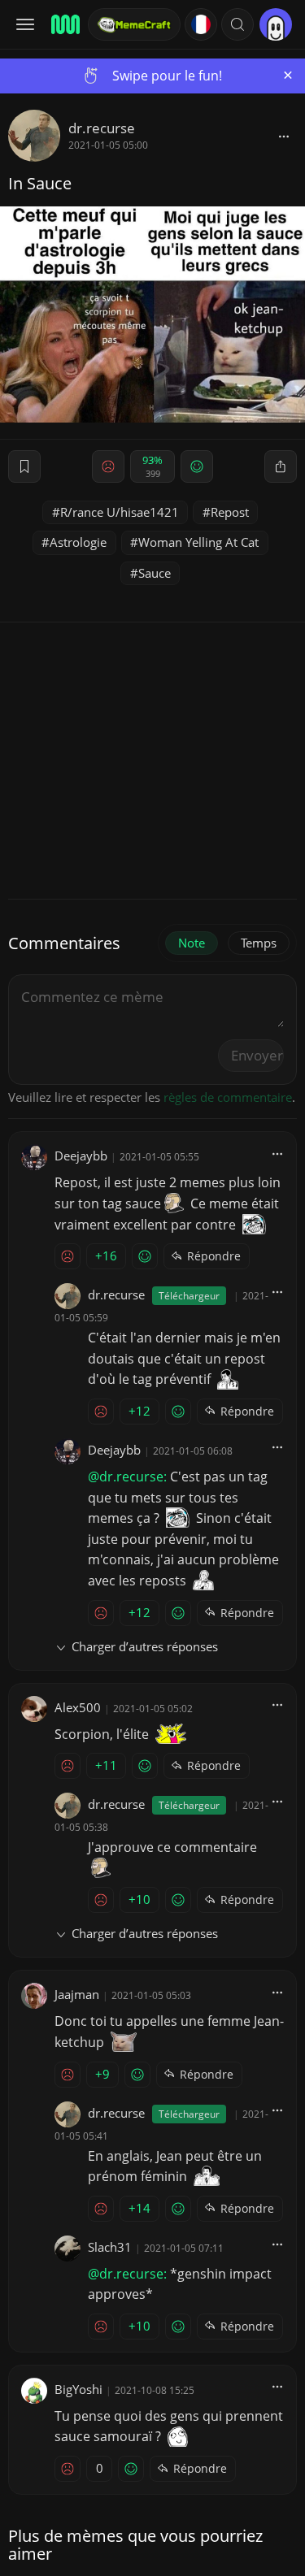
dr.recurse (102, 128)
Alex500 (78, 1707)
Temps (259, 943)
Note (192, 943)
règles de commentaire (228, 1097)
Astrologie (78, 542)
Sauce (155, 573)
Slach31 (110, 2247)
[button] (237, 24)
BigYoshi (78, 2389)
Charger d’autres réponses (145, 1646)
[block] (284, 136)
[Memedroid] (64, 24)
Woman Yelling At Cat (198, 542)
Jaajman (77, 1994)
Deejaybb (81, 1156)
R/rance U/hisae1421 (120, 512)
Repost (230, 512)
